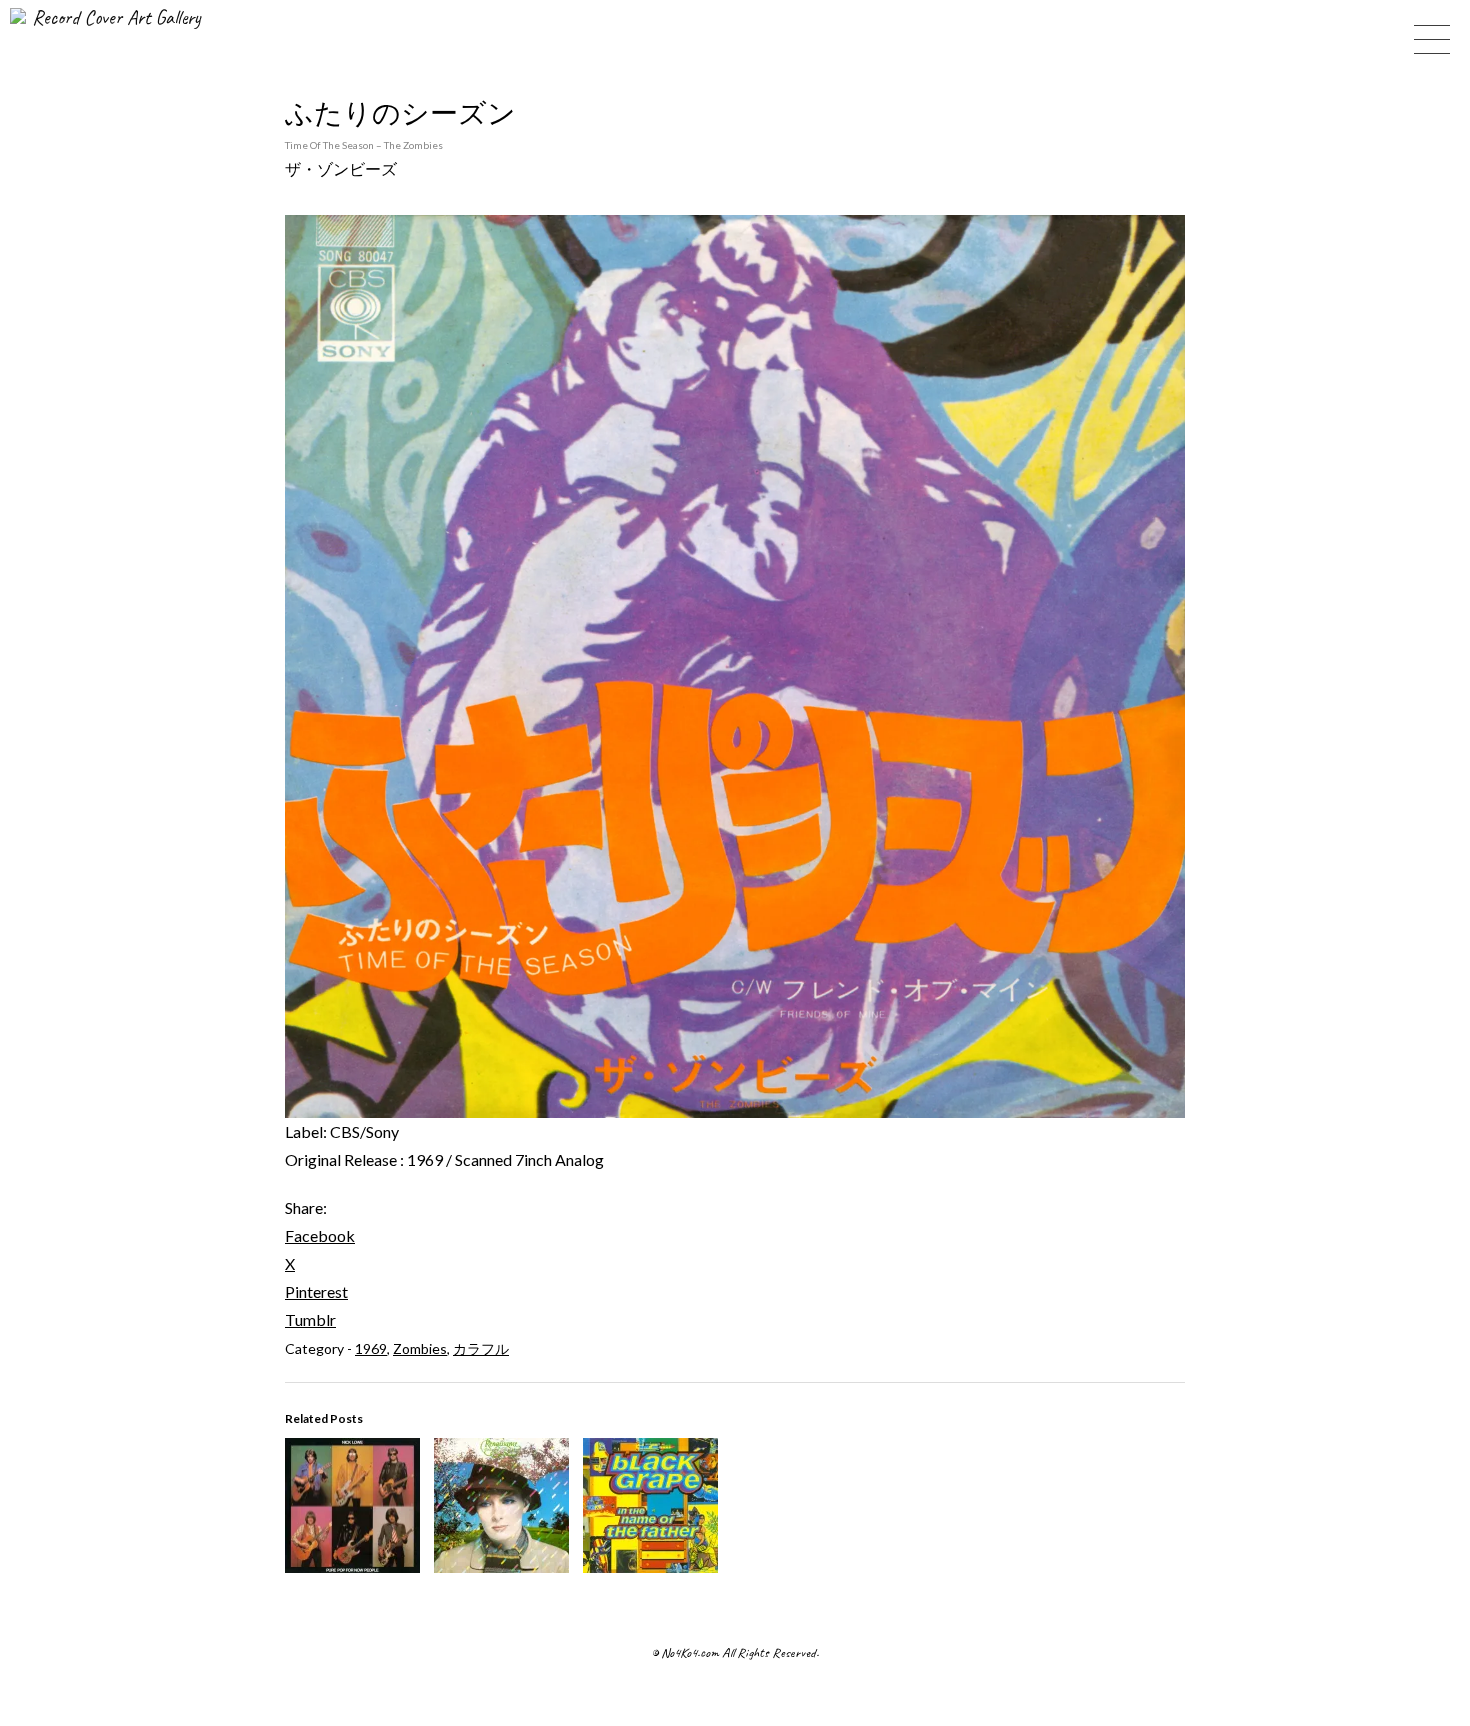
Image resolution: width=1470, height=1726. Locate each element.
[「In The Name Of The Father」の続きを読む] (650, 1566)
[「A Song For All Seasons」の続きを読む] (501, 1566)
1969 (371, 1348)
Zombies (420, 1348)
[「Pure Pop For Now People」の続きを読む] (352, 1566)
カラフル (481, 1348)
